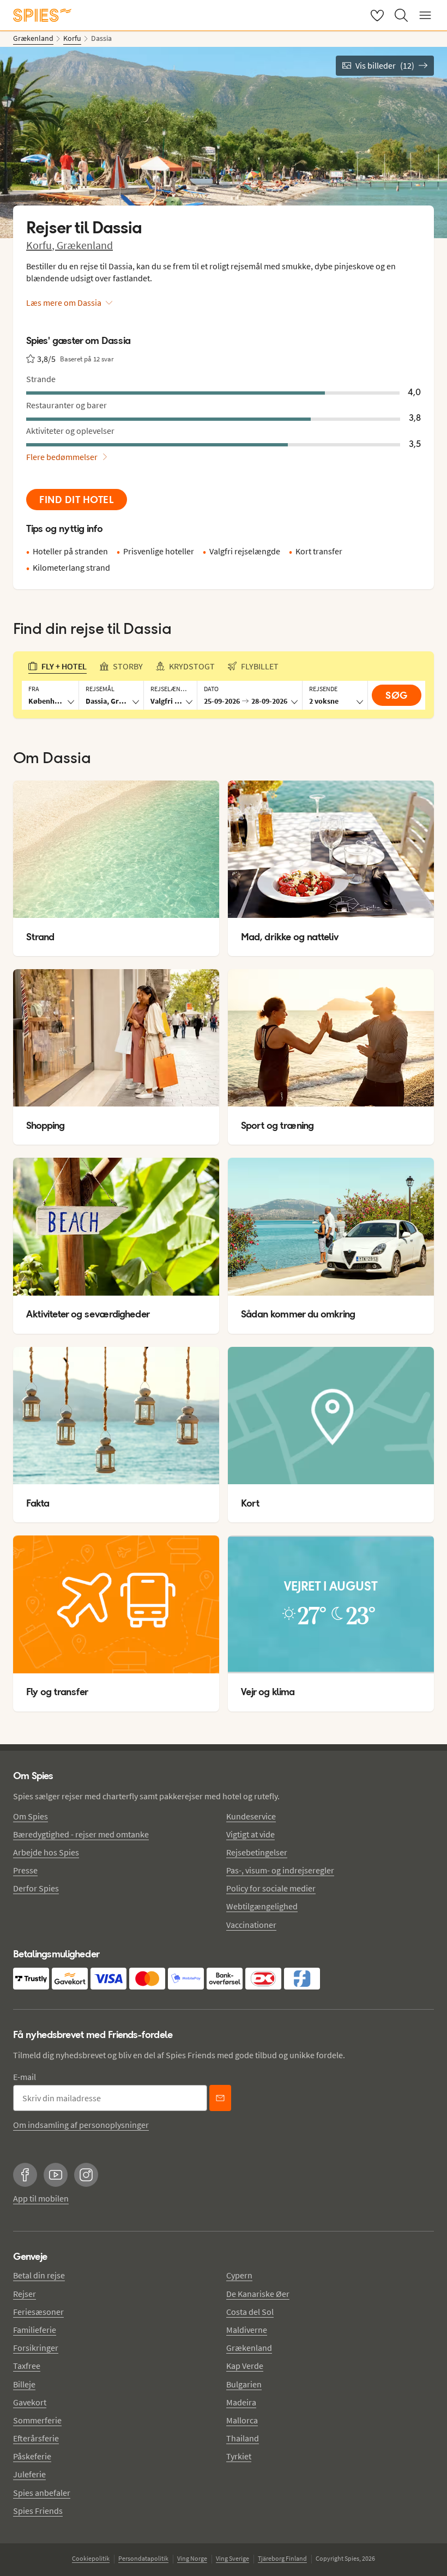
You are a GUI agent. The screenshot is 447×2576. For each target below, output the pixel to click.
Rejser (25, 2294)
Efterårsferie (36, 2438)
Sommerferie (37, 2420)
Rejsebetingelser (257, 1852)
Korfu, (41, 245)
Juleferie (29, 2474)
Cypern (239, 2275)
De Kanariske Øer (258, 2294)
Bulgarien (244, 2384)
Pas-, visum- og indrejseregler (280, 1870)
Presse (25, 1870)
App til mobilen (41, 2198)
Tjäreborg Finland (282, 2558)
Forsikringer (36, 2348)
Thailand (243, 2438)
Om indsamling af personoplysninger (81, 2125)
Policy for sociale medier (271, 1888)
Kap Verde (245, 2366)
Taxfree (27, 2366)
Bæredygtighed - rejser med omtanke (81, 1834)
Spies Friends (38, 2511)
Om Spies (31, 1816)
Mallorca (242, 2420)
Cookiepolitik (91, 2558)
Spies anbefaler (42, 2493)
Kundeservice (251, 1816)
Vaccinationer (251, 1925)
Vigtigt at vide (250, 1834)
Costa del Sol (250, 2312)
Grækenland (85, 245)
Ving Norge (192, 2558)
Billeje (24, 2384)
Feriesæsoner (38, 2312)
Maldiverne (247, 2330)
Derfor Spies (36, 1888)
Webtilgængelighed (262, 1906)
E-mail (25, 2077)
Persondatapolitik (143, 2558)
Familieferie (35, 2330)
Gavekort (30, 2402)
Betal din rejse (39, 2275)
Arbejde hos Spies (46, 1852)
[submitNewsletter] (220, 2098)
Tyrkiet (239, 2456)
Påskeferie (32, 2456)
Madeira (241, 2402)
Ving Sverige (232, 2558)
